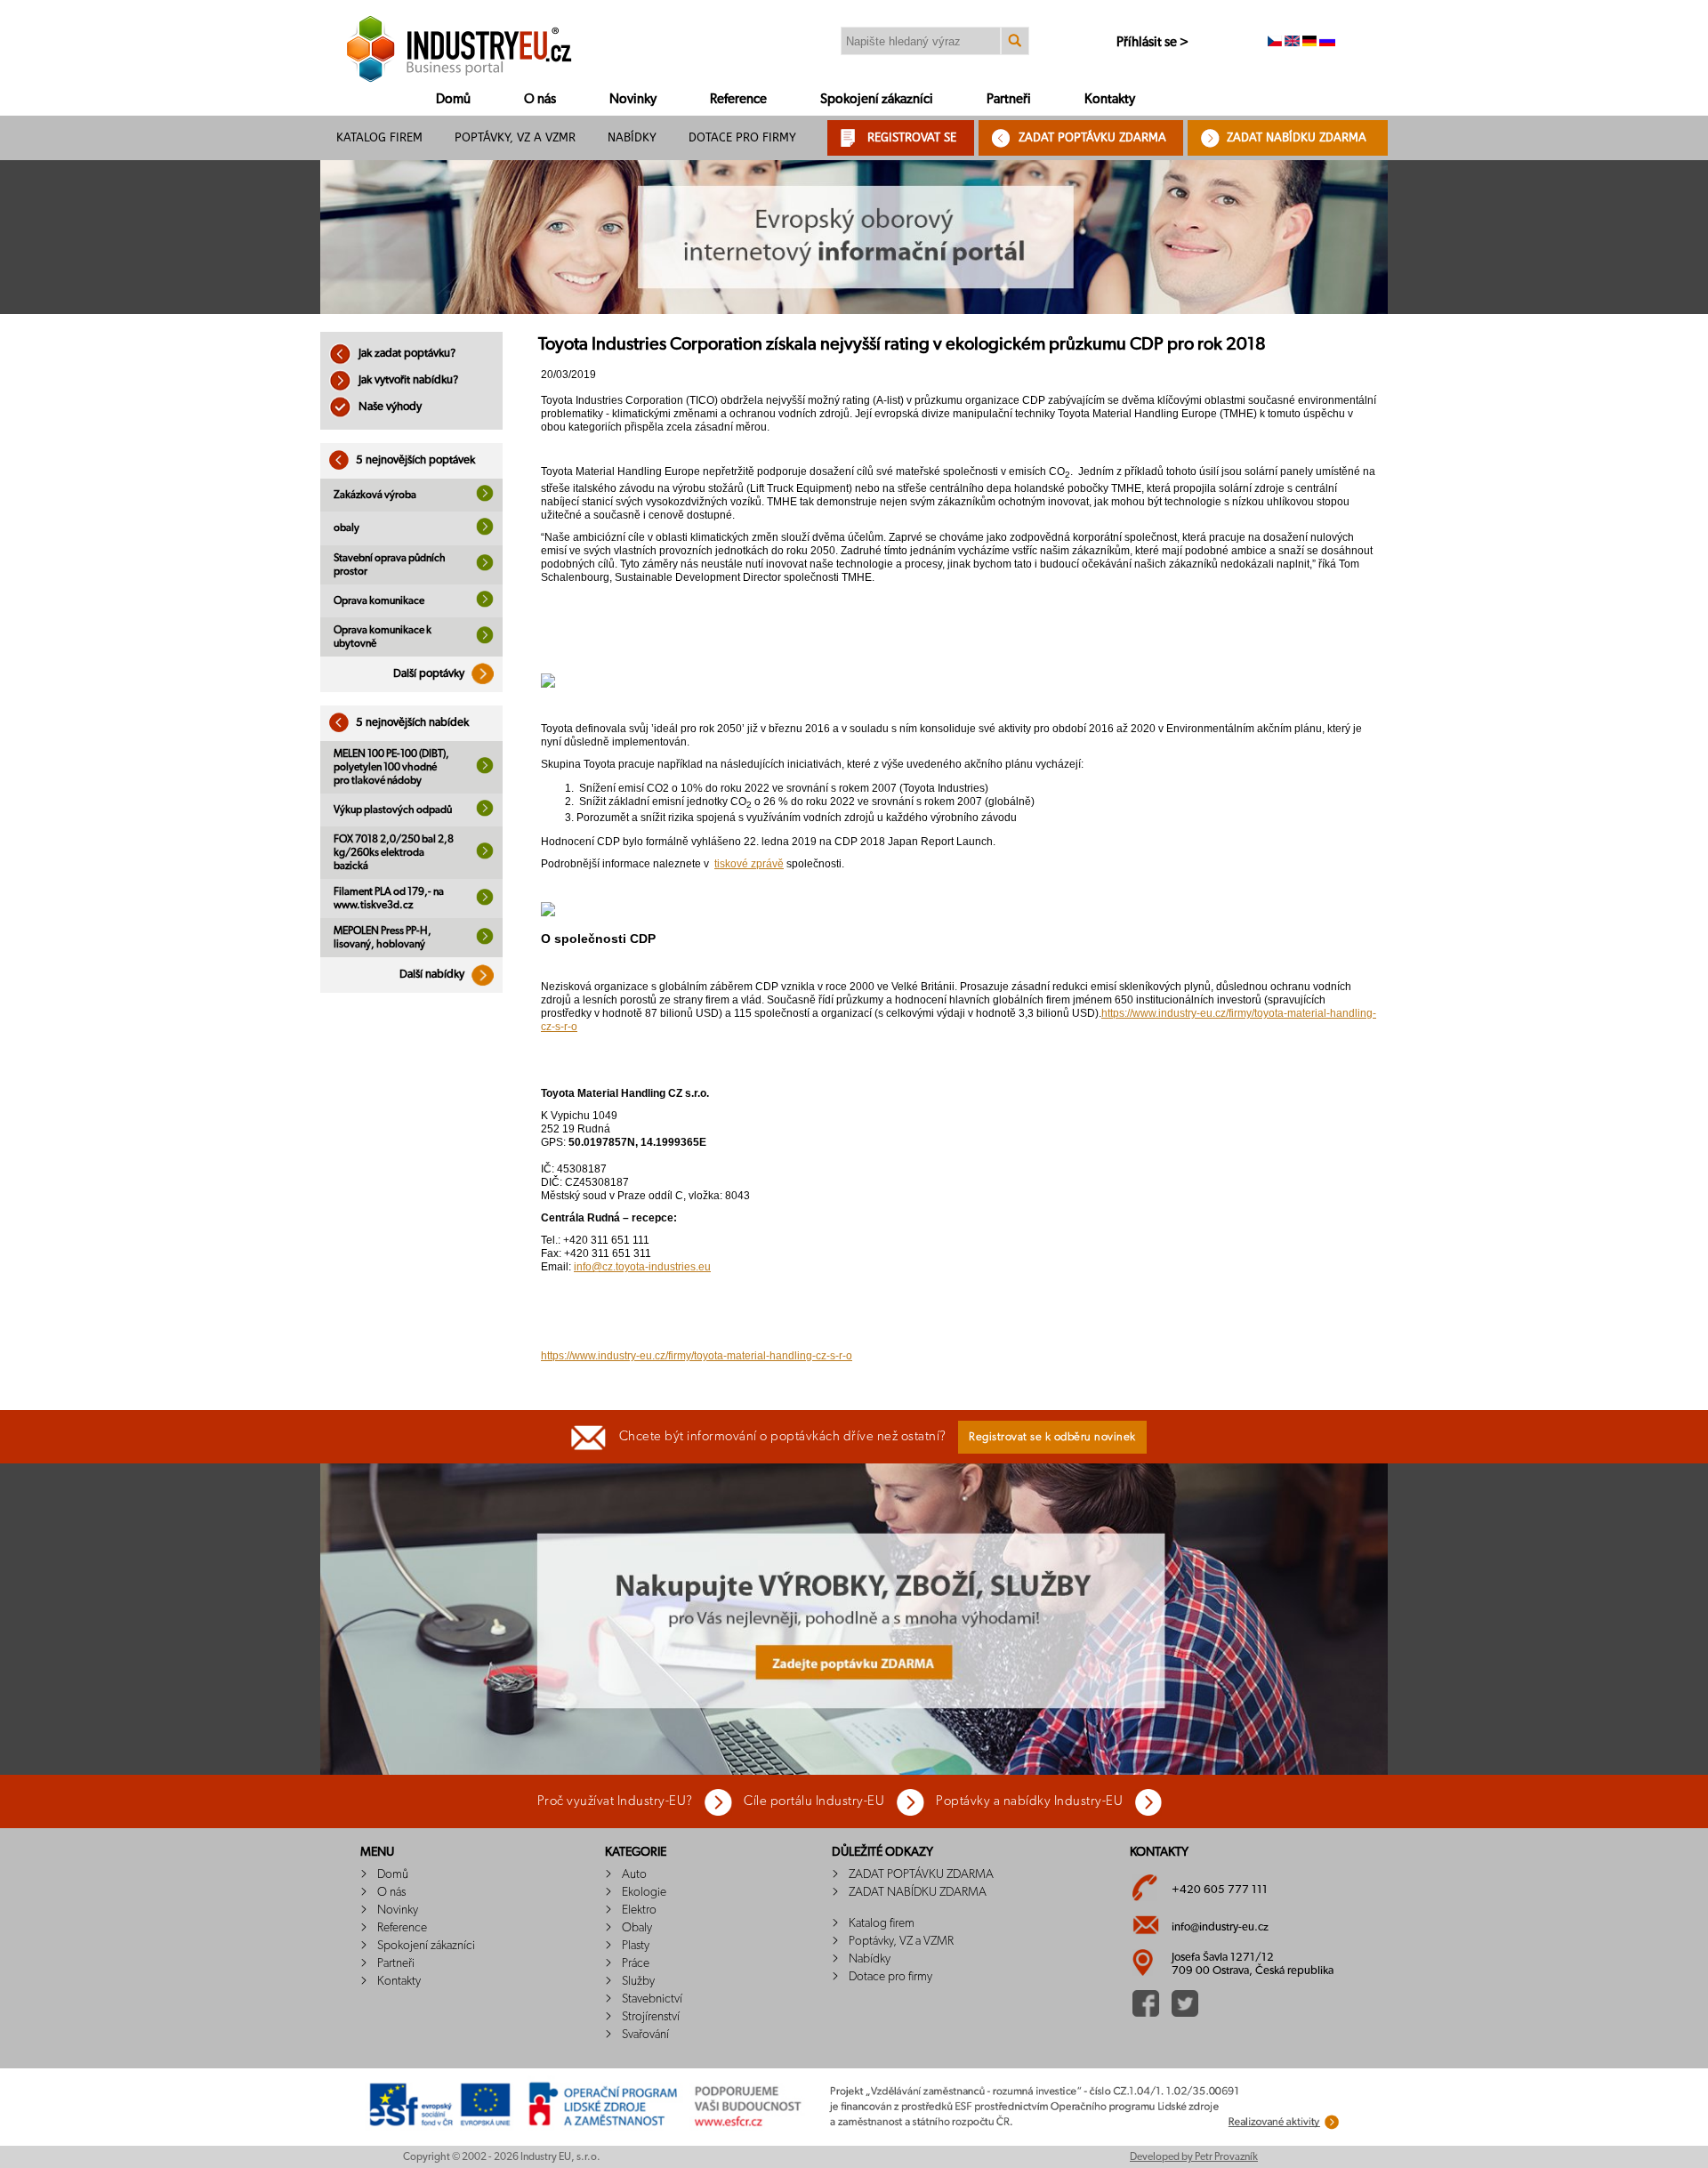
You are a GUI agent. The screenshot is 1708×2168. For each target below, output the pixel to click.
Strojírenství (651, 2017)
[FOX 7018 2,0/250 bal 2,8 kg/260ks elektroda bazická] (485, 856)
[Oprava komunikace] (485, 604)
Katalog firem (379, 137)
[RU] (1327, 43)
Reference (738, 99)
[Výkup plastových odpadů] (485, 813)
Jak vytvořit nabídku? (407, 380)
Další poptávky (430, 674)
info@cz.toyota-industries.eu (642, 1267)
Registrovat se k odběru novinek (1052, 1437)
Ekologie (644, 1892)
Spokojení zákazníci (877, 99)
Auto (634, 1874)
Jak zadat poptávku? (406, 354)
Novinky (633, 99)
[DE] (1309, 43)
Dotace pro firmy (742, 137)
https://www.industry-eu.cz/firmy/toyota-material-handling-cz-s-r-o (697, 1356)
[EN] (1292, 43)
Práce (636, 1963)
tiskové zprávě (749, 864)
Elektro (639, 1910)
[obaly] (485, 532)
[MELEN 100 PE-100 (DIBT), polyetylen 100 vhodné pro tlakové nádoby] (485, 770)
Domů (453, 99)
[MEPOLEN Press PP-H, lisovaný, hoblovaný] (485, 941)
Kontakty (1110, 99)
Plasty (636, 1946)
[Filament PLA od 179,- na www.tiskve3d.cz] (485, 902)
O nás (540, 99)
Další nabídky (433, 975)
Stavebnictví (652, 1999)
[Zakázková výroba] (485, 498)
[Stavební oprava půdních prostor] (485, 568)
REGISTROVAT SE (912, 137)
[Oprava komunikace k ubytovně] (485, 641)
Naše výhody (389, 407)
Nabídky (632, 137)
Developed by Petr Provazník (1194, 2156)
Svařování (645, 2035)
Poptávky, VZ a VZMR (515, 137)
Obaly (637, 1928)
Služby (638, 1981)
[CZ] (1275, 43)
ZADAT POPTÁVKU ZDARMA (1092, 137)
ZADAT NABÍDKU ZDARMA (1297, 137)
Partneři (1009, 99)
